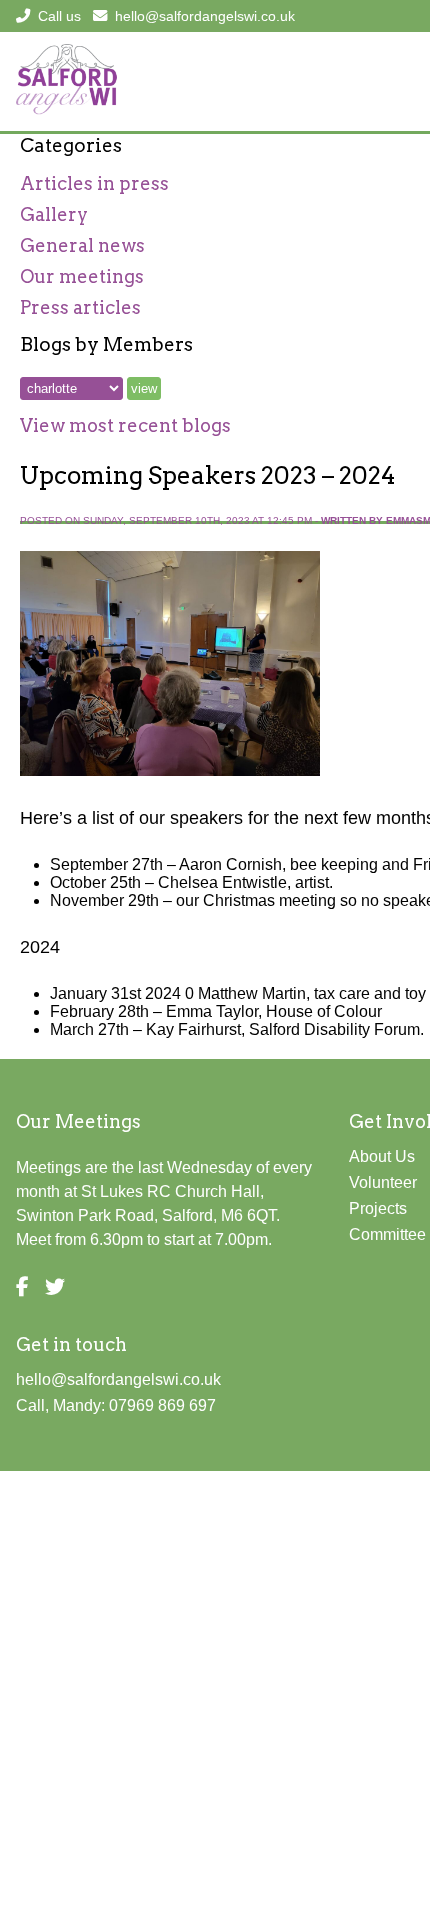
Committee (387, 1234)
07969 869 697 (162, 1405)
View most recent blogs (125, 425)
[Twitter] (55, 1287)
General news (82, 245)
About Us (382, 1156)
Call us (59, 16)
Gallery (54, 214)
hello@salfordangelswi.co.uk (205, 16)
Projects (378, 1208)
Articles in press (94, 183)
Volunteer (383, 1182)
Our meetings (82, 276)
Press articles (80, 307)
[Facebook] (22, 1287)
